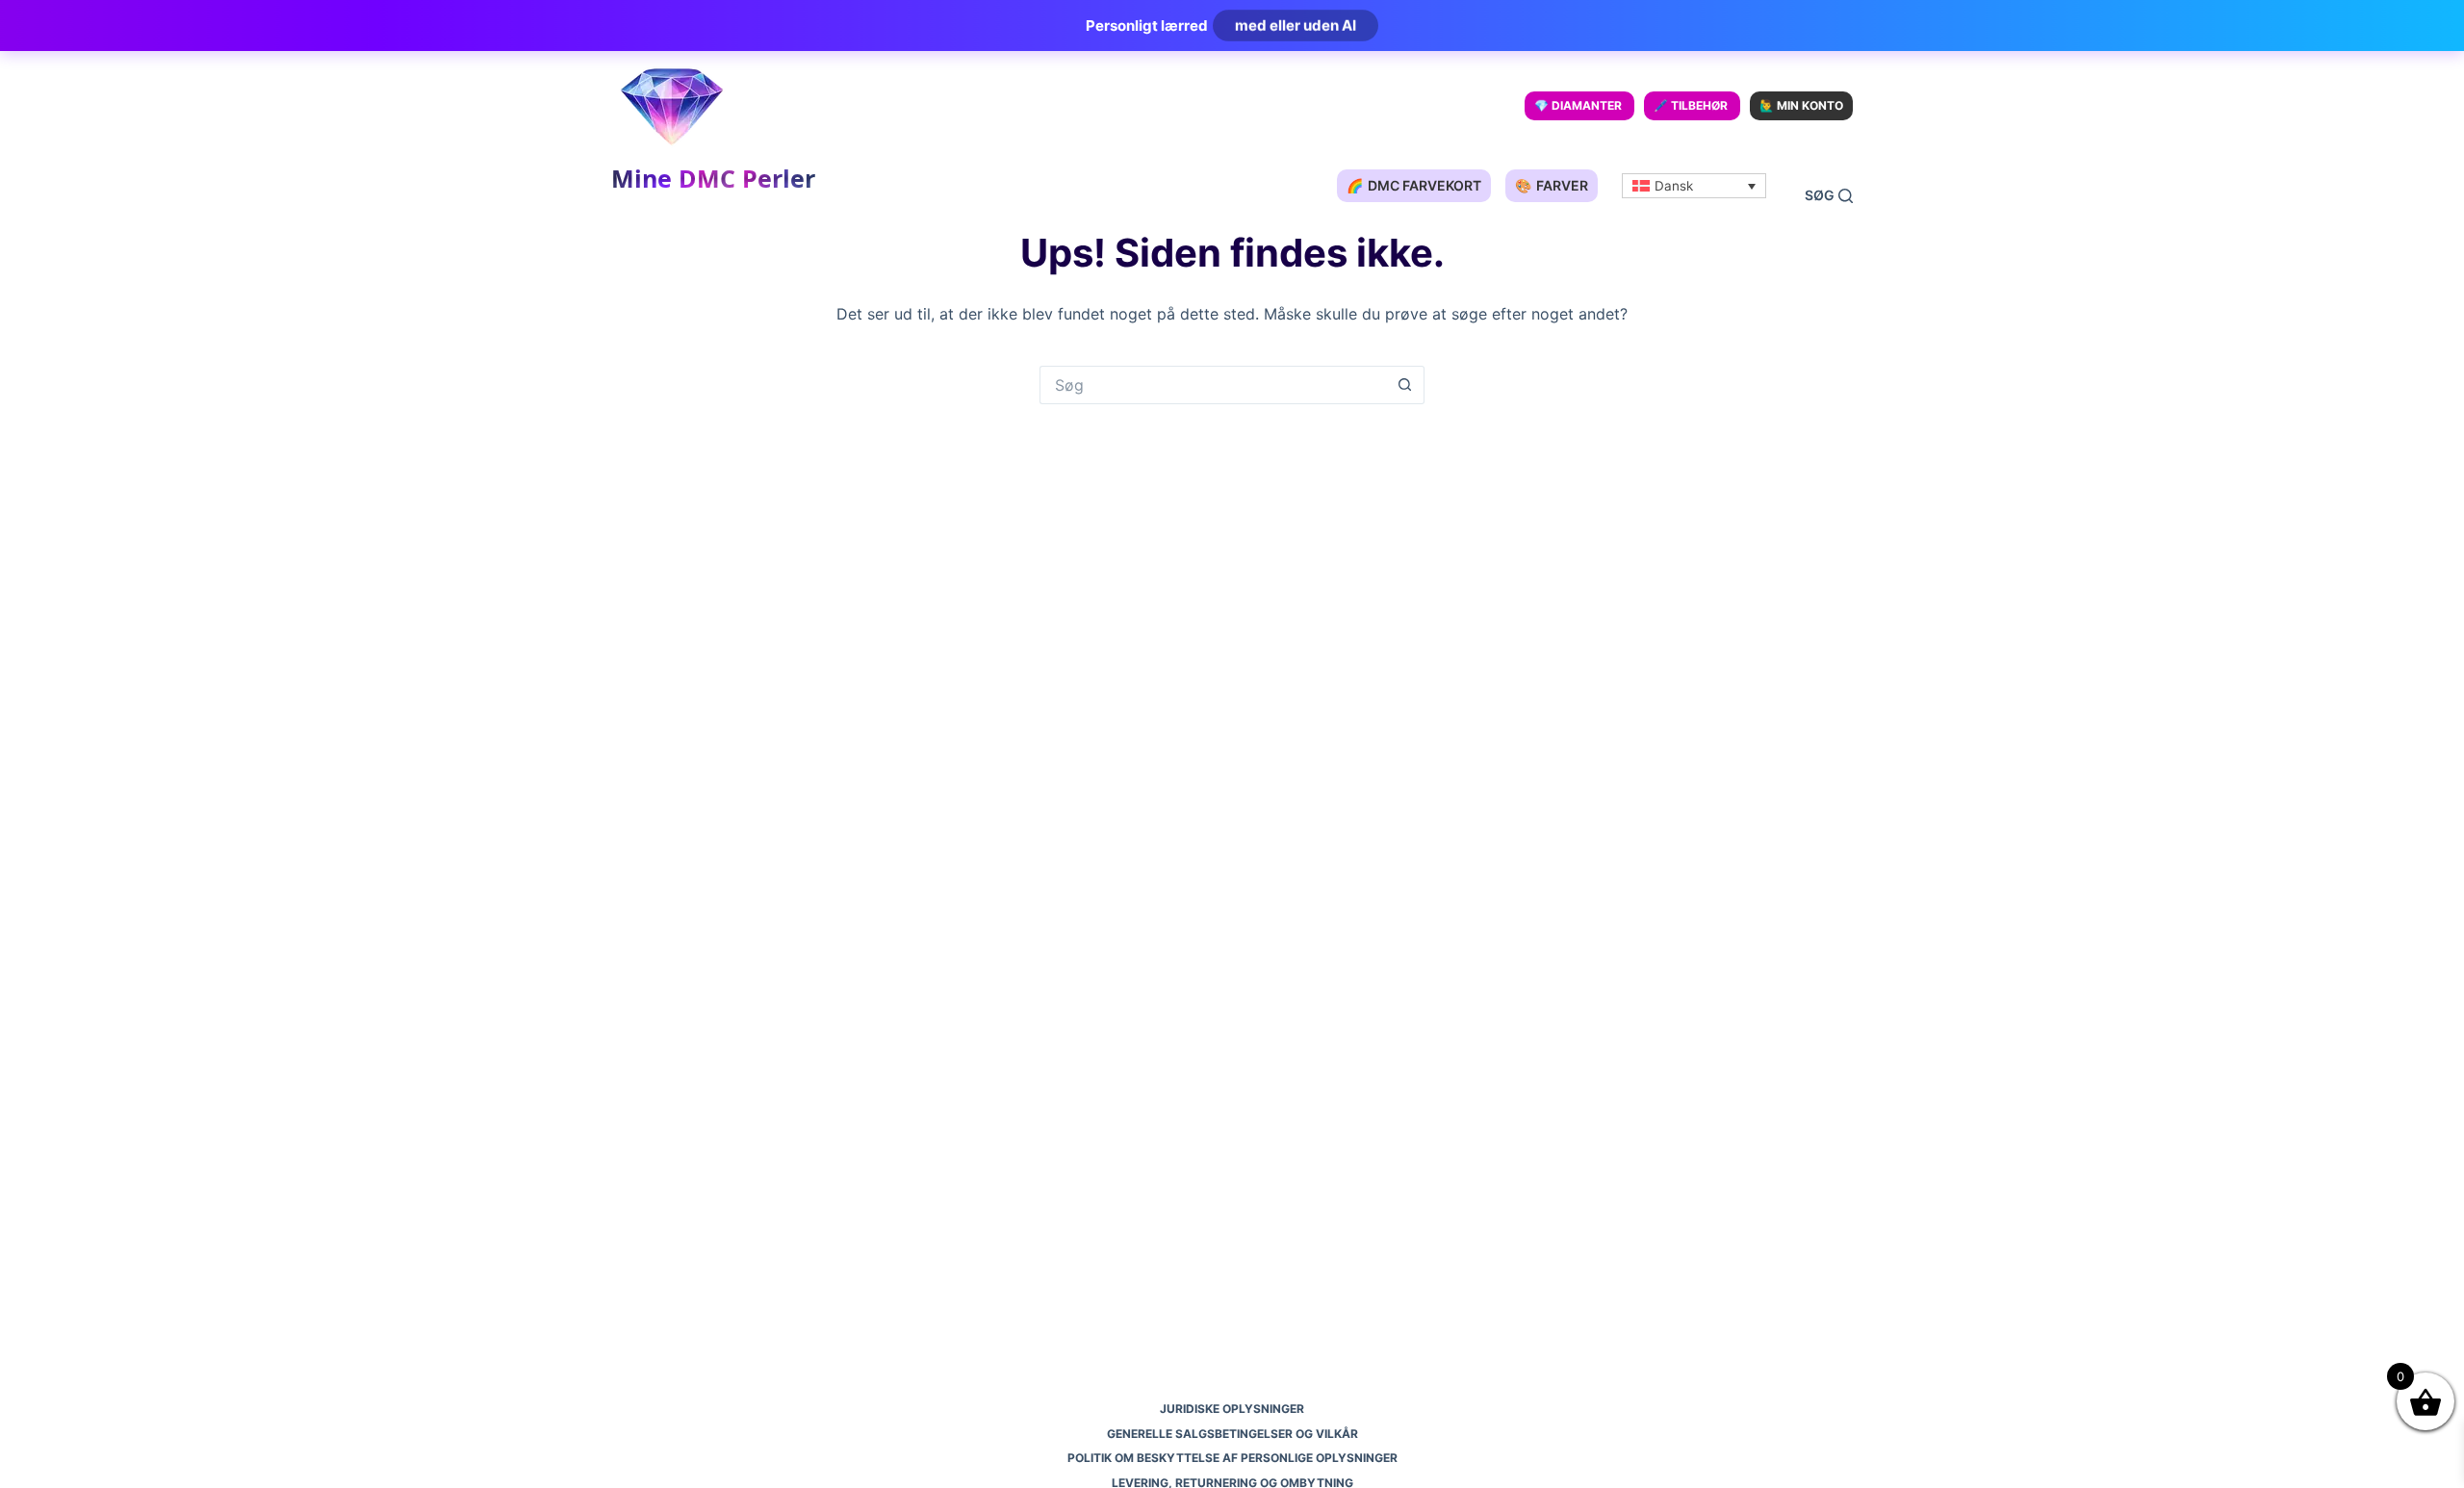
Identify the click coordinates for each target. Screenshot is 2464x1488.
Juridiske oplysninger (1232, 1409)
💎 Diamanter (1578, 105)
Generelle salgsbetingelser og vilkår (1232, 1434)
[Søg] (1829, 196)
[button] (1694, 186)
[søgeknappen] (1405, 385)
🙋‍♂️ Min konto (1801, 105)
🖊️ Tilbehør (1691, 105)
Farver (1552, 185)
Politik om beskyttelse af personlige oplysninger (1232, 1458)
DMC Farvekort (1414, 185)
